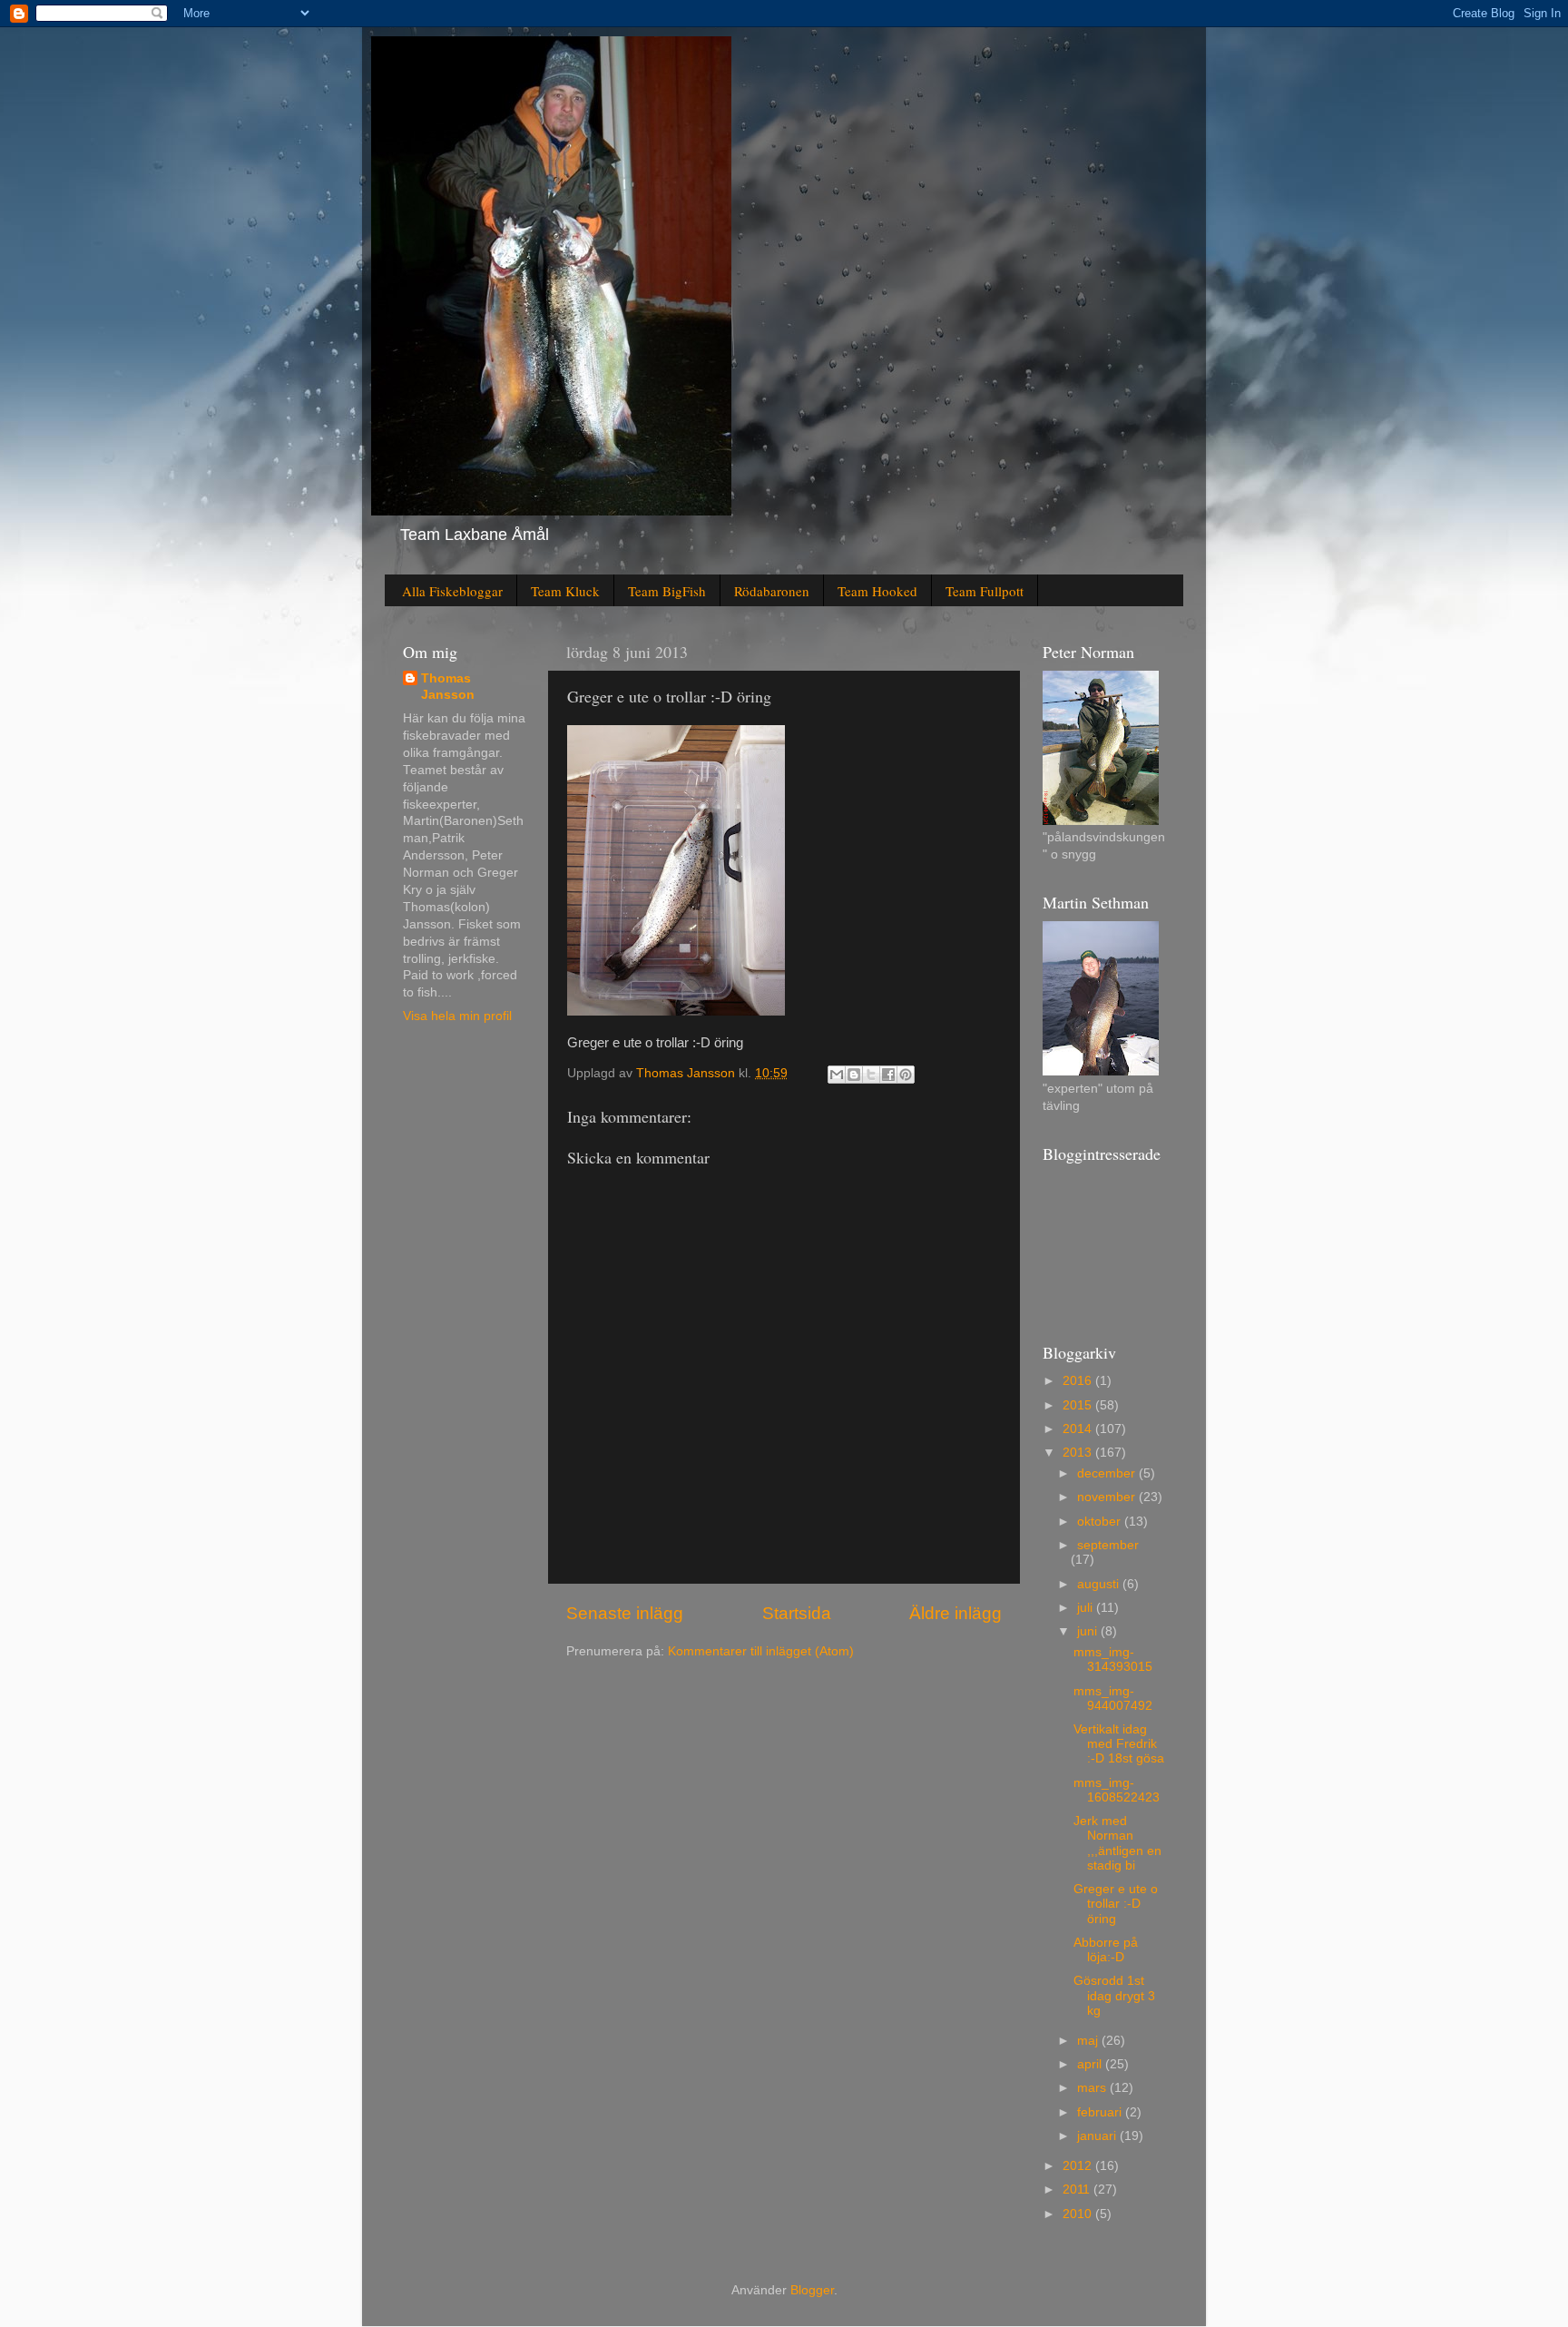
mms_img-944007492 (1113, 1699)
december (1108, 1473)
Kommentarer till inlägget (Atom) (761, 1651)
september (1108, 1545)
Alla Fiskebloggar (452, 591)
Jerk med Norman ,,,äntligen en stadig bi (1117, 1843)
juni (1089, 1631)
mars (1093, 2088)
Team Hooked (877, 591)
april (1091, 2064)
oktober (1101, 1522)
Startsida (797, 1613)
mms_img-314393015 (1113, 1659)
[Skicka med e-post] (837, 1075)
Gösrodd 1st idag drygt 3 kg (1114, 1995)
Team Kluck (565, 591)
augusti (1100, 1584)
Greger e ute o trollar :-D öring (1116, 1904)
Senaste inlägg (625, 1613)
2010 (1079, 2214)
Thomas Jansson (448, 687)
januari (1098, 2136)
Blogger (812, 2290)
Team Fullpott (985, 591)
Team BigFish (667, 591)
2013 (1079, 1453)
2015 (1079, 1405)
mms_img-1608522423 (1117, 1790)
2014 (1079, 1429)
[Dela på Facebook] (888, 1075)
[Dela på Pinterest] (906, 1075)
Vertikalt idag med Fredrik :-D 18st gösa (1119, 1744)
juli (1087, 1608)
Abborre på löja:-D (1106, 1950)
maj (1089, 2041)
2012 (1079, 2166)
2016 (1079, 1381)
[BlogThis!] (854, 1075)
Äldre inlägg (955, 1613)
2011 (1078, 2190)
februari (1101, 2112)
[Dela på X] (871, 1075)
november (1108, 1497)
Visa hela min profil (457, 1016)
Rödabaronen (772, 591)
